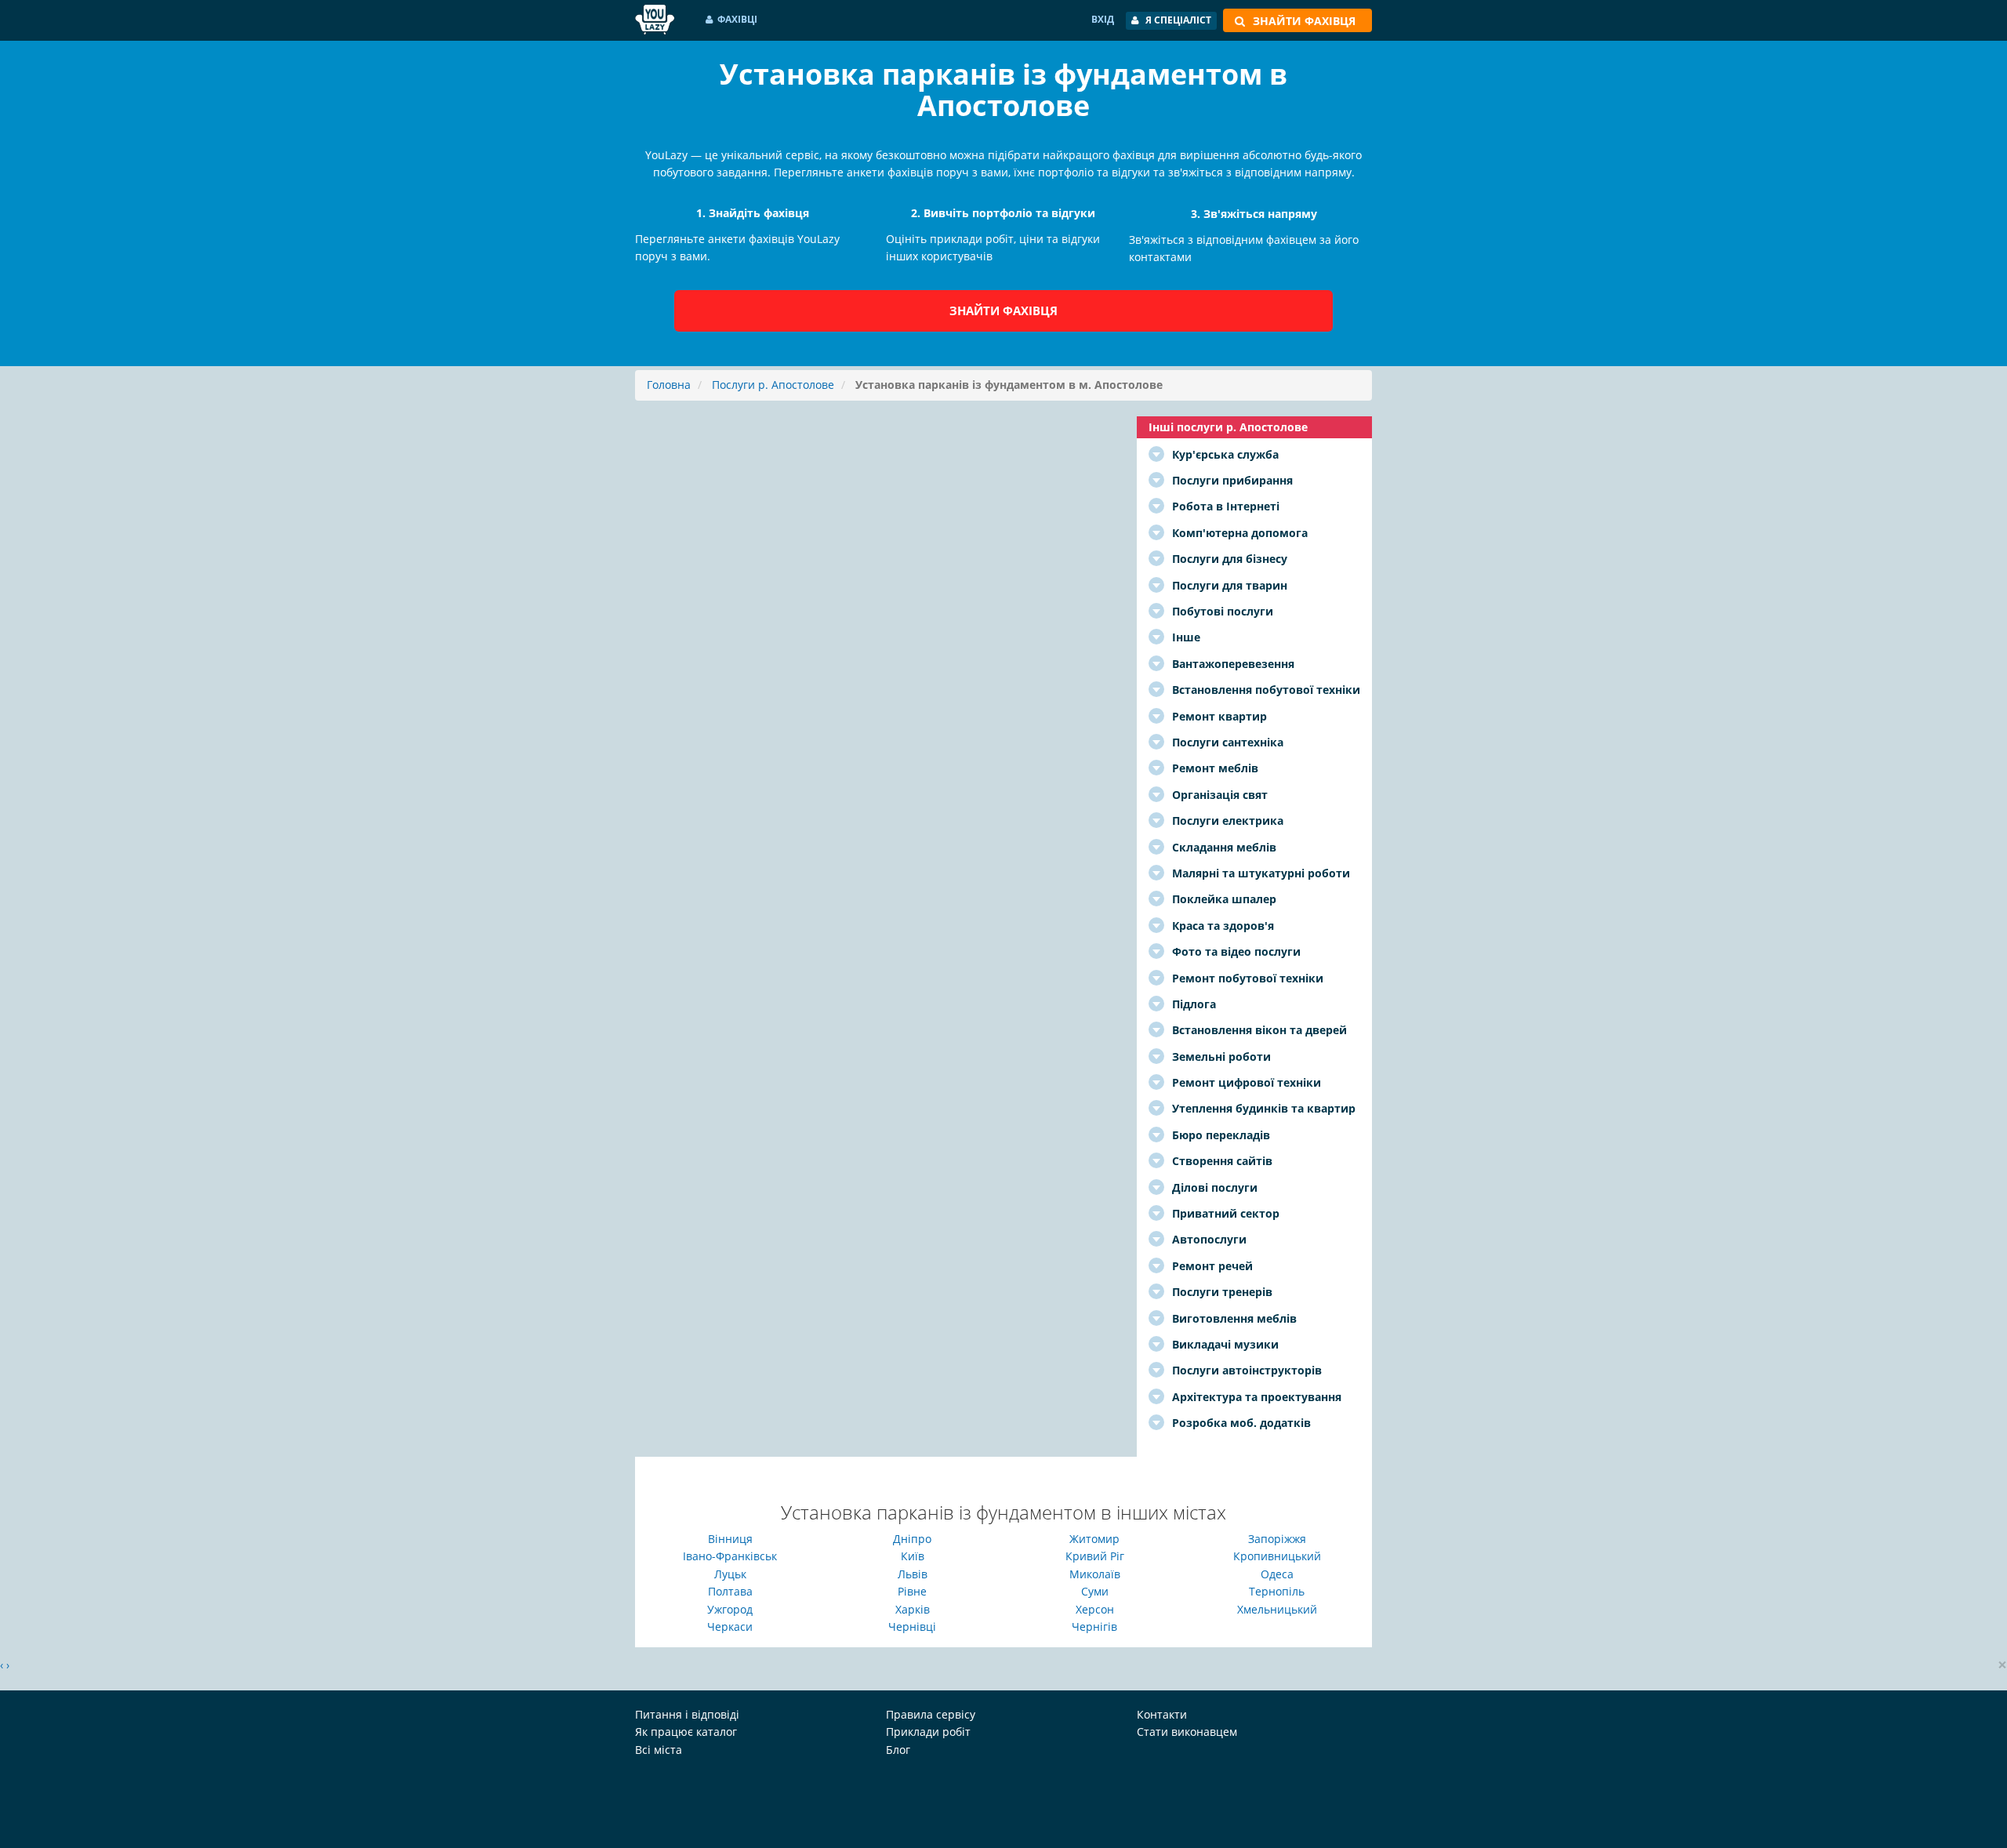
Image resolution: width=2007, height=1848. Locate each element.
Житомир (1094, 1539)
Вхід (1103, 19)
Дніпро (912, 1539)
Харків (913, 1609)
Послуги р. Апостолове (773, 385)
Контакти (1162, 1714)
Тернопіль (1277, 1591)
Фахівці (737, 19)
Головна (669, 385)
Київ (913, 1556)
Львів (913, 1574)
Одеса (1277, 1574)
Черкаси (730, 1627)
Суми (1095, 1591)
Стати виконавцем (1187, 1732)
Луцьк (730, 1574)
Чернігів (1094, 1627)
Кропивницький (1277, 1556)
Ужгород (730, 1609)
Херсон (1095, 1609)
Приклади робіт (928, 1732)
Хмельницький (1277, 1609)
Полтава (730, 1591)
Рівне (912, 1591)
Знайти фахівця (1003, 310)
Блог (898, 1750)
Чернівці (912, 1627)
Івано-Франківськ (730, 1556)
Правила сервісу (931, 1714)
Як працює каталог (686, 1732)
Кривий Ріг (1095, 1556)
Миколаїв (1095, 1574)
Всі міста (659, 1750)
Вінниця (730, 1539)
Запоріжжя (1277, 1539)
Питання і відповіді (687, 1714)
